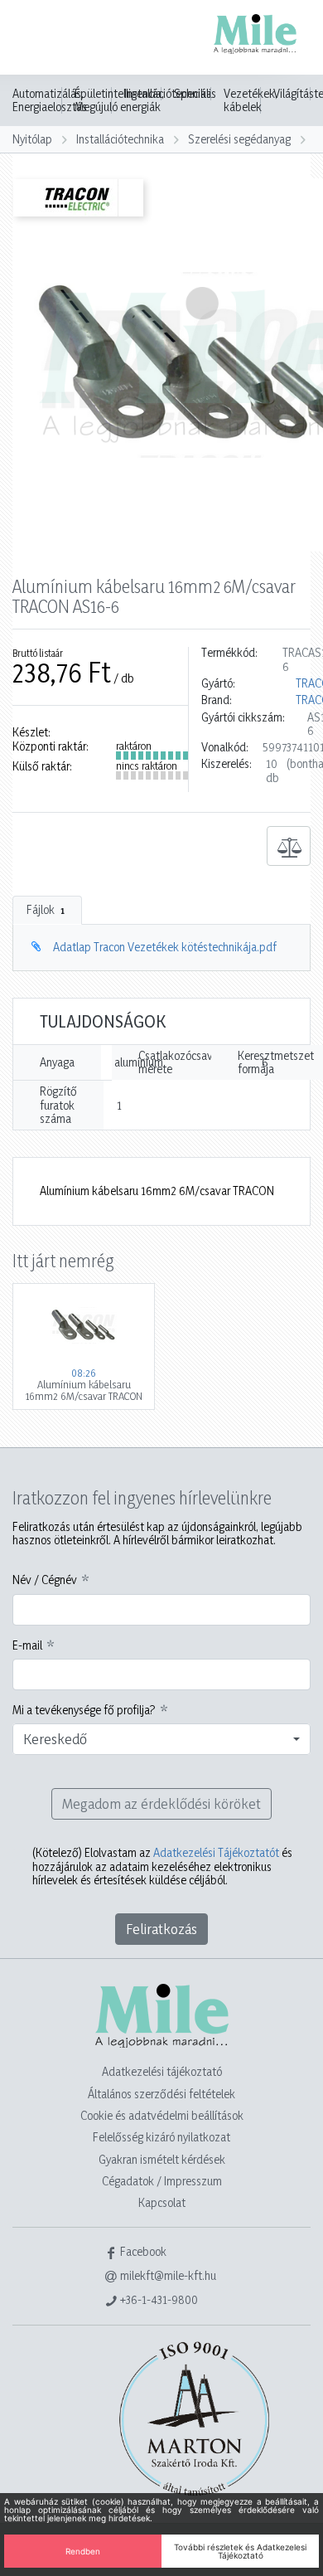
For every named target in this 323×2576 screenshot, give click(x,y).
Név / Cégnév (45, 1580)
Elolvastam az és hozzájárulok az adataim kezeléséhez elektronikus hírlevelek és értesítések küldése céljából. (162, 1866)
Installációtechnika (120, 139)
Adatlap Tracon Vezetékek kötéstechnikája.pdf (165, 947)
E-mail (27, 1645)
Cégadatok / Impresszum (162, 2181)
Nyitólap (32, 139)
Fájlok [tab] (46, 909)
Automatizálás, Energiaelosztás (50, 100)
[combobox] (161, 1739)
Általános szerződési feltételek (161, 2094)
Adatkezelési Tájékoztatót (216, 1852)
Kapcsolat (162, 2202)
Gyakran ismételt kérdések (162, 2159)
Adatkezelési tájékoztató (162, 2071)
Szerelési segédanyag (239, 139)
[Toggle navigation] (36, 39)
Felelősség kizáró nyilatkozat (161, 2137)
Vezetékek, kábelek (251, 100)
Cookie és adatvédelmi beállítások (162, 2115)
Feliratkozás (161, 1929)
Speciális (195, 94)
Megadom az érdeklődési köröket (161, 1803)
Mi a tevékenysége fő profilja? (84, 1710)
